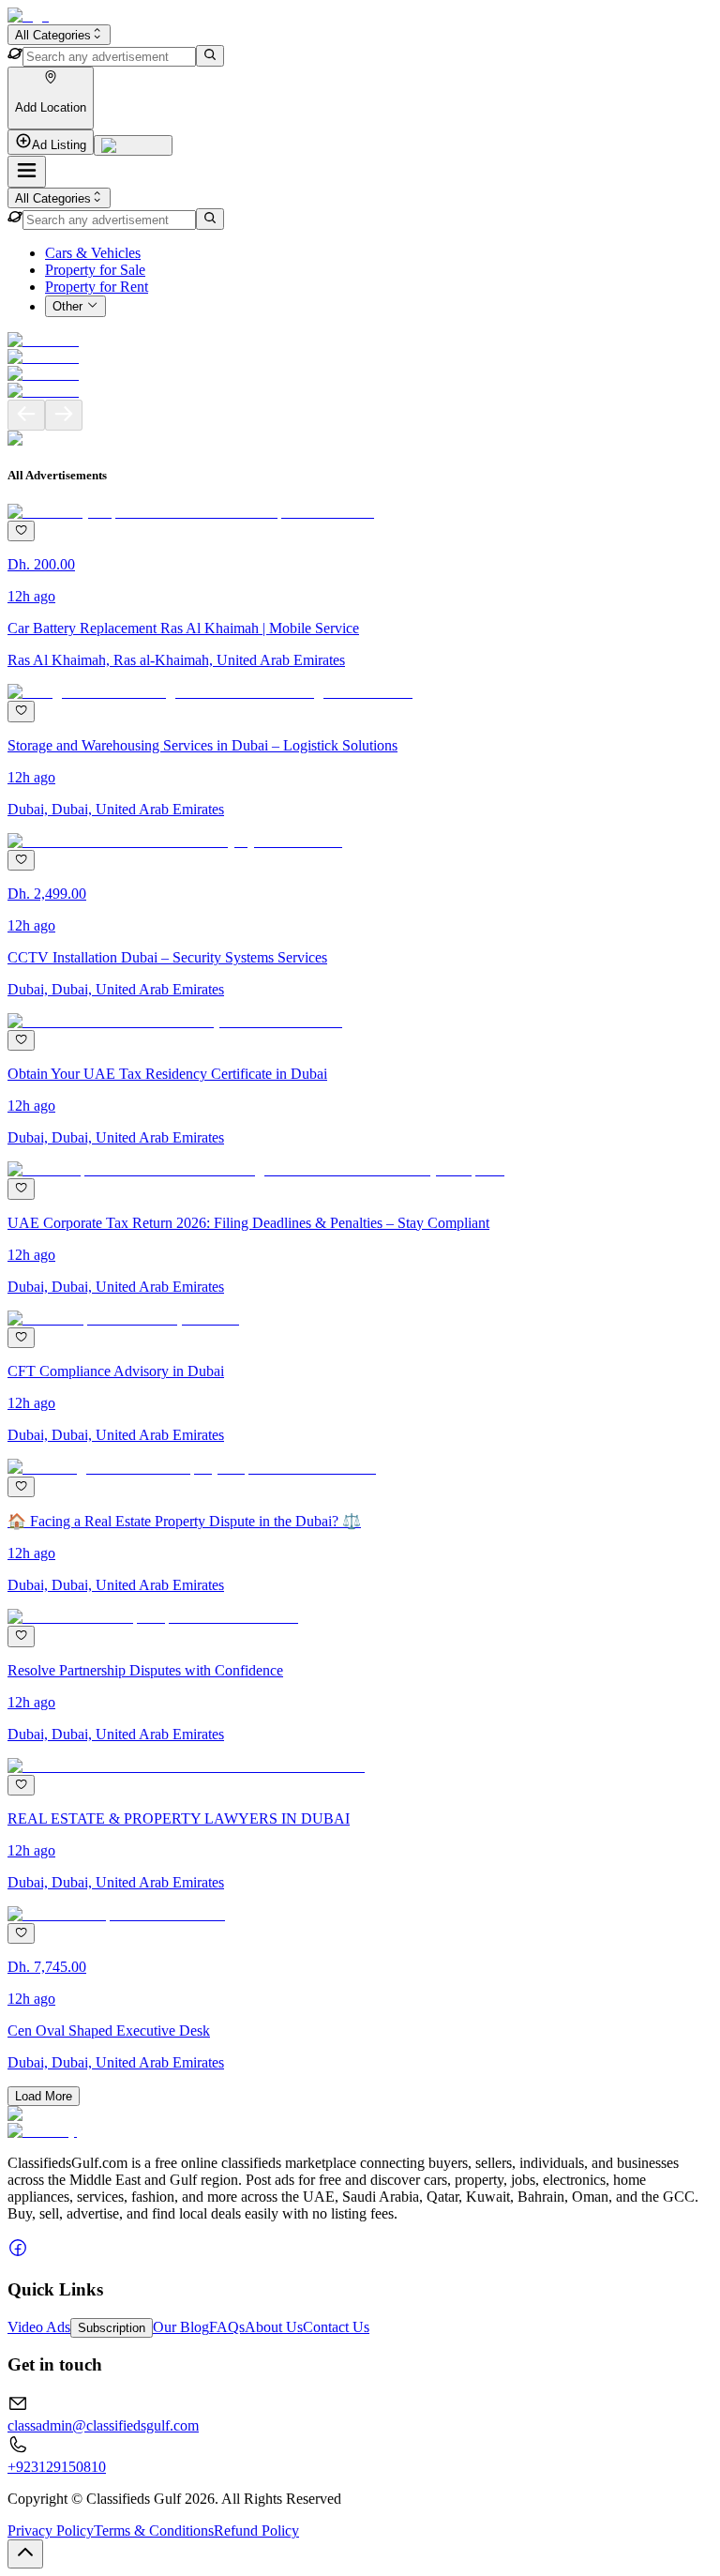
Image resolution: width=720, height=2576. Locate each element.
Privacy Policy (51, 2531)
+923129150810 (57, 2467)
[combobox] (59, 35)
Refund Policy (256, 2531)
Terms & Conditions (154, 2531)
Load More (44, 2096)
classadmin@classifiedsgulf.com (103, 2425)
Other (67, 307)
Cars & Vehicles (93, 253)
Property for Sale (95, 270)
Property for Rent (97, 287)
